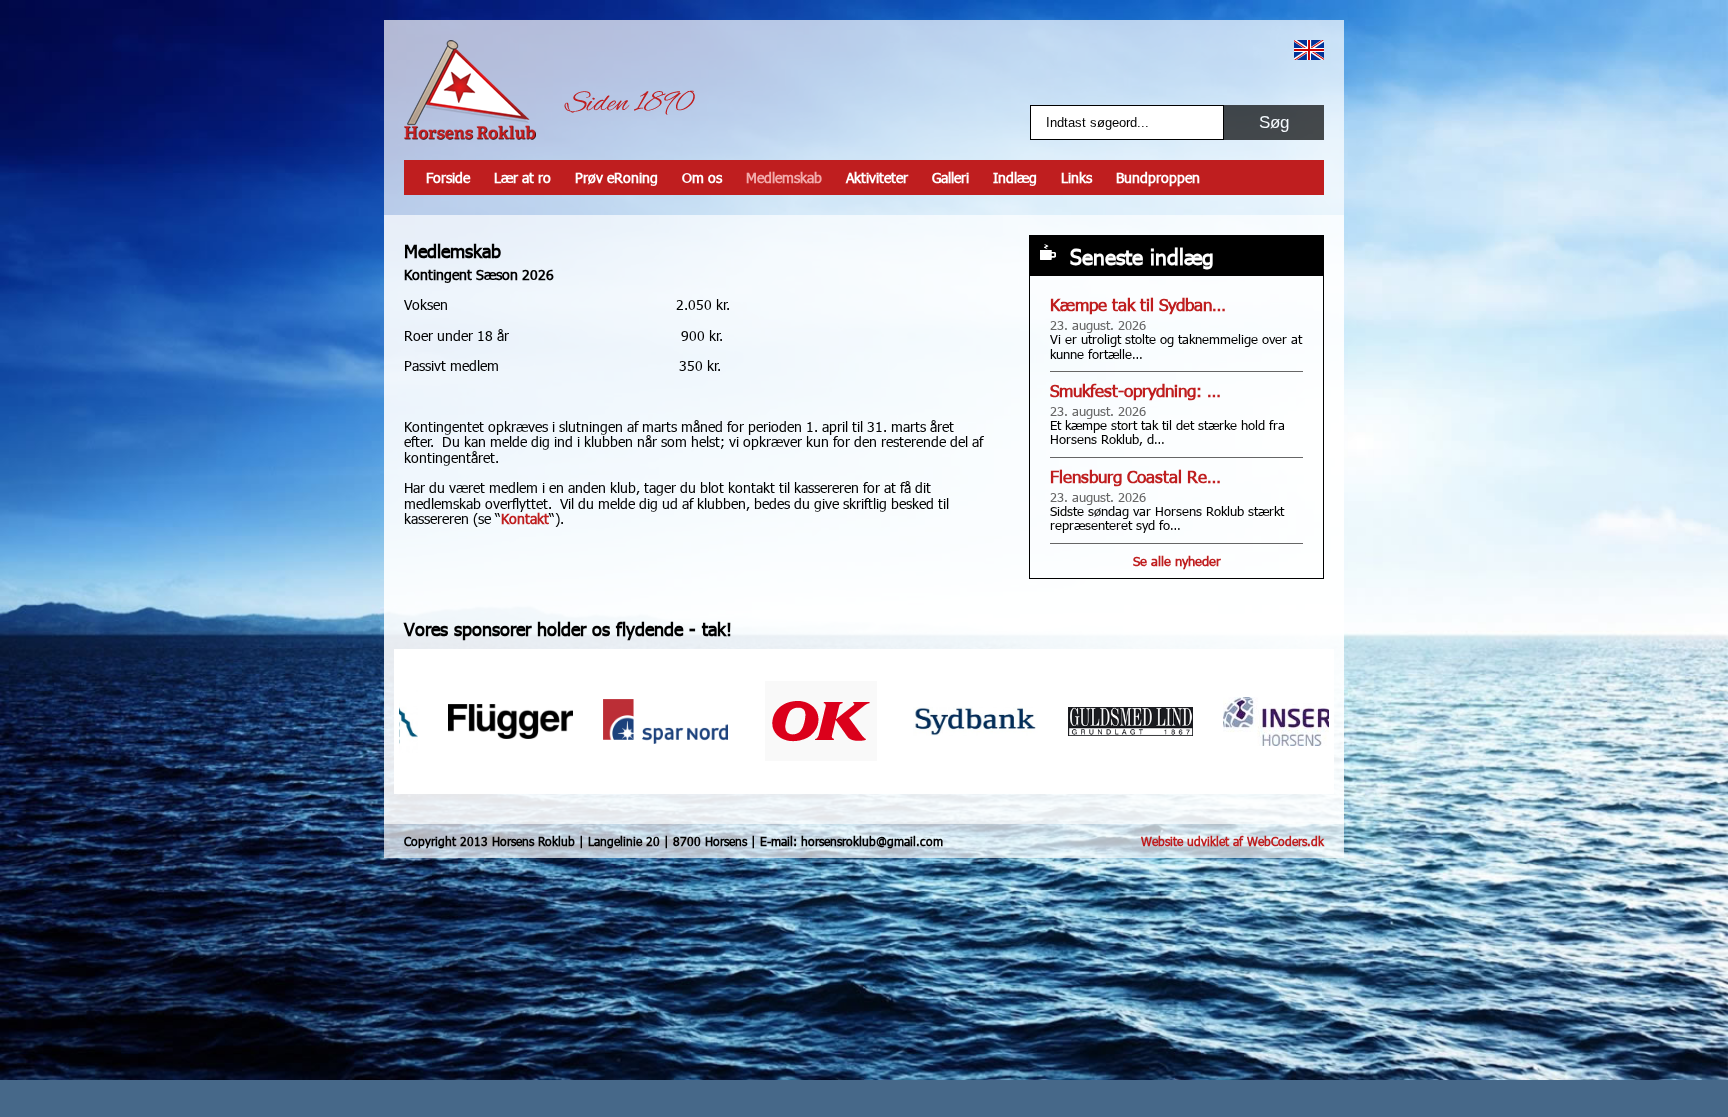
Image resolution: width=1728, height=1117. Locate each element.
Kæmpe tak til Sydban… (1138, 304)
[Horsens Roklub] (470, 90)
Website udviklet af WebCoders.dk (1232, 841)
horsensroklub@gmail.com (872, 841)
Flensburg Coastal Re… (1135, 476)
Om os (702, 177)
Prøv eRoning (616, 177)
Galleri (950, 177)
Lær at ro (522, 177)
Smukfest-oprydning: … (1135, 390)
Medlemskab (784, 177)
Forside (448, 177)
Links (1076, 177)
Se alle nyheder (1177, 561)
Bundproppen (1158, 177)
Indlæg (1015, 177)
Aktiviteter (877, 177)
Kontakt (525, 518)
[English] (1309, 50)
